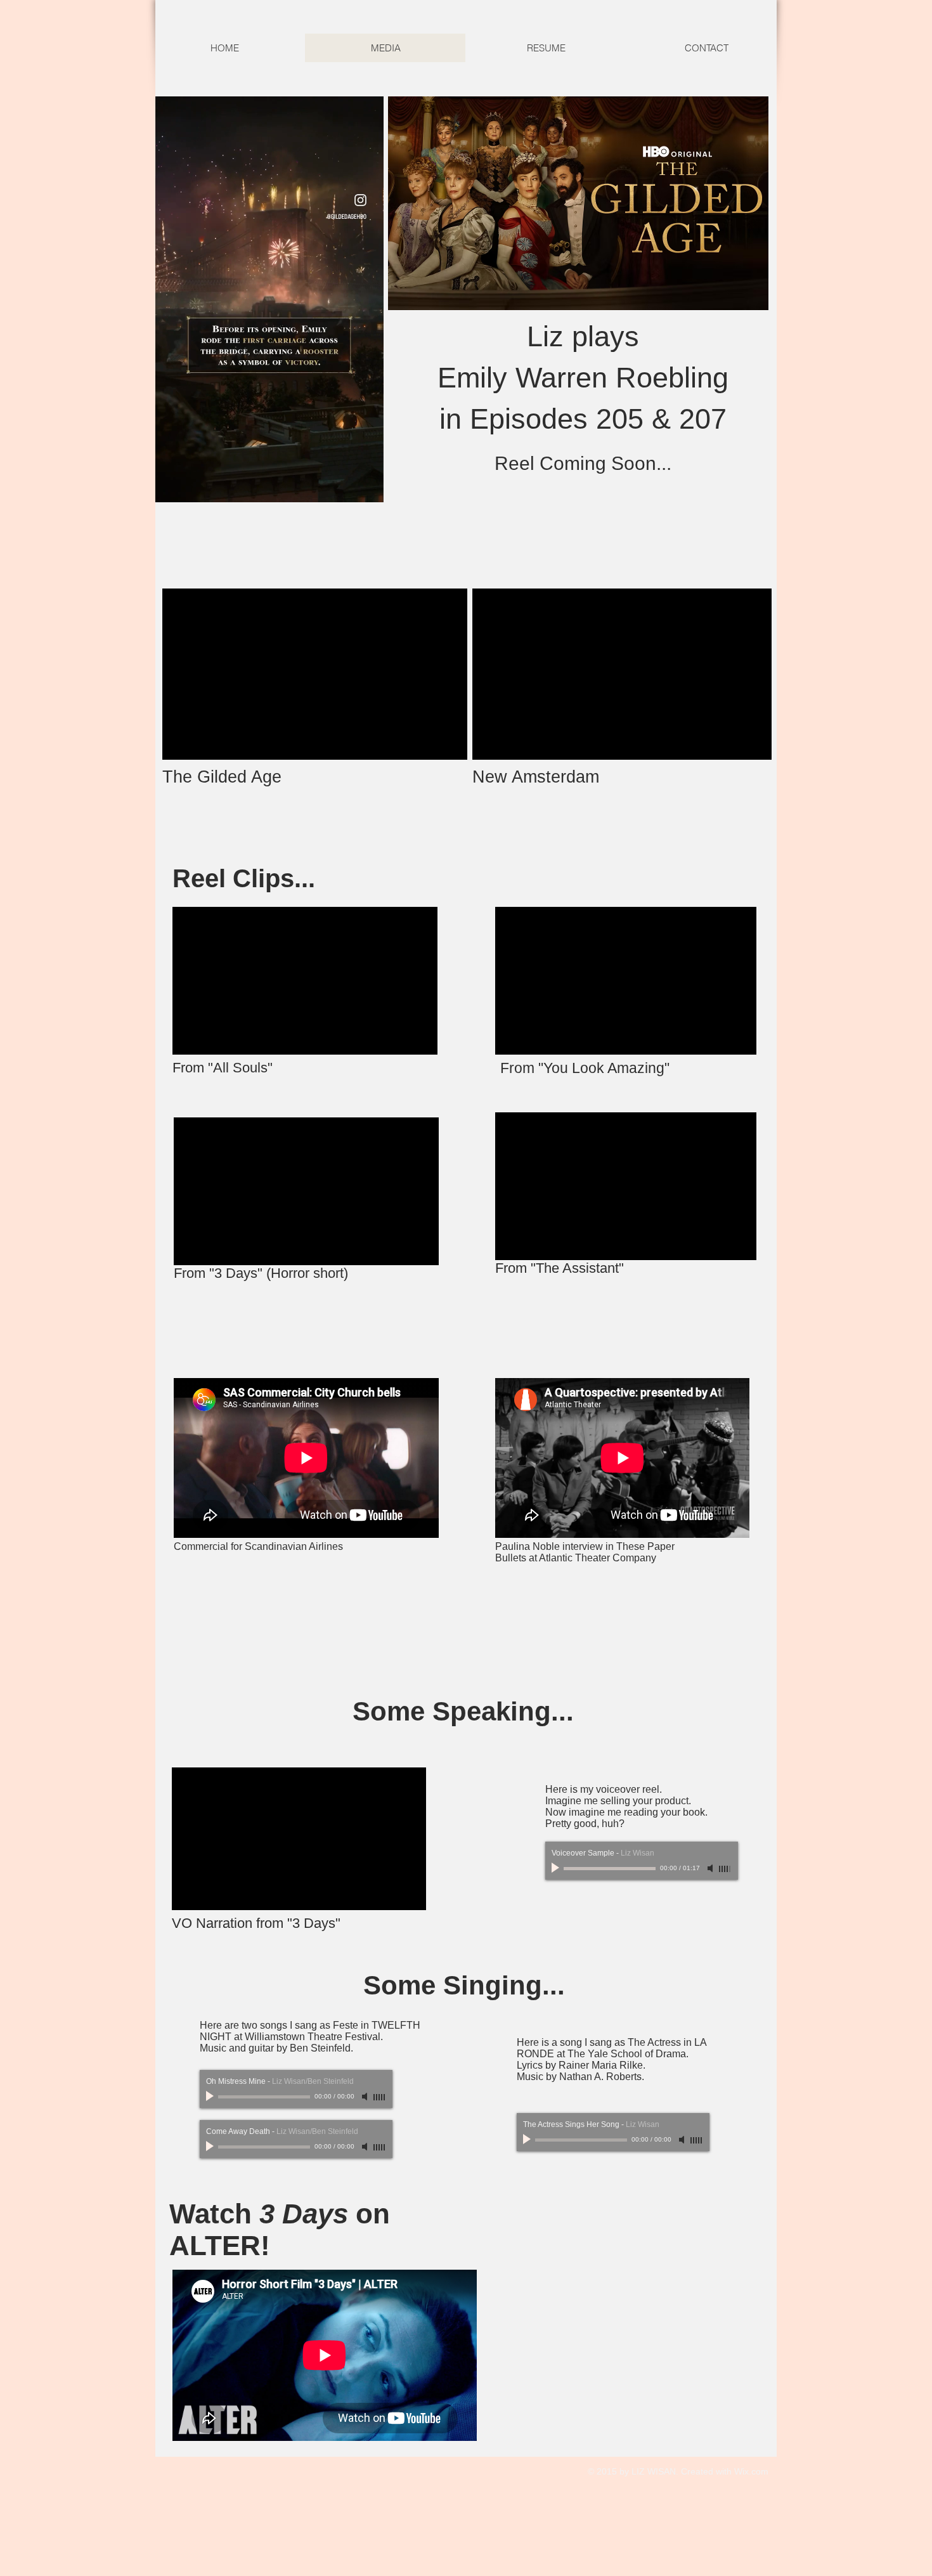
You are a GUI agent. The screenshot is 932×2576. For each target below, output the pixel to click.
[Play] (557, 1868)
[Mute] (711, 1868)
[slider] (725, 1869)
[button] (367, 488)
